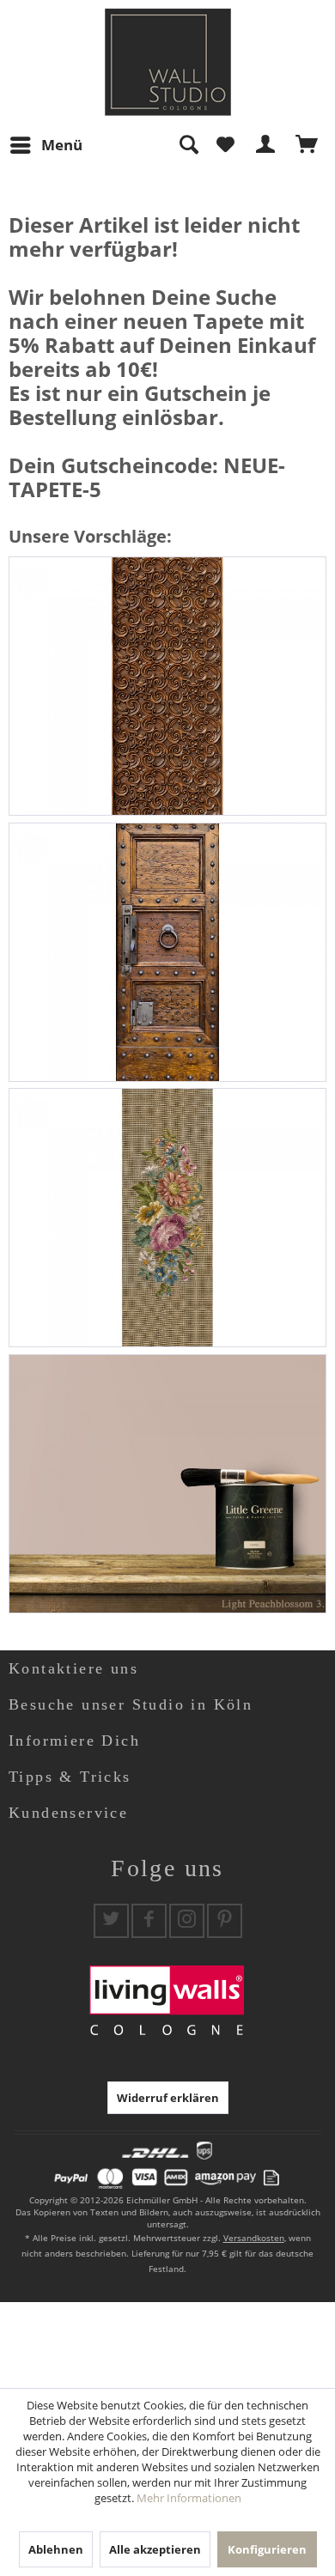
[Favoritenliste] (225, 145)
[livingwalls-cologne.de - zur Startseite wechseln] (168, 62)
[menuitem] (46, 145)
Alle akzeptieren (155, 2549)
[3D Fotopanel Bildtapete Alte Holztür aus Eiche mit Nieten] (167, 952)
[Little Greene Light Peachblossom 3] (167, 1484)
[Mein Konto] (266, 145)
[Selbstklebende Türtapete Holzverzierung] (167, 686)
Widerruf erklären (168, 2098)
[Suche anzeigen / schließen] (188, 145)
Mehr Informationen (189, 2498)
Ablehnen (56, 2549)
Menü (62, 145)
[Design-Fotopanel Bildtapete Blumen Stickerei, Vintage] (167, 1218)
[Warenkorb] (308, 145)
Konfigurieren (267, 2549)
